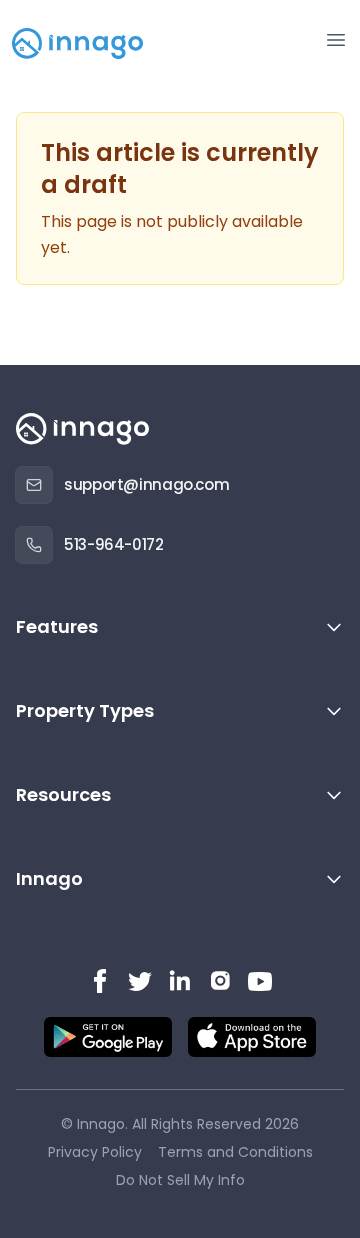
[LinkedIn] (180, 981)
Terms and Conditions (235, 1152)
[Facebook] (100, 981)
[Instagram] (220, 981)
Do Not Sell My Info (180, 1180)
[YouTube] (260, 981)
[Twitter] (140, 981)
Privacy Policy (95, 1152)
